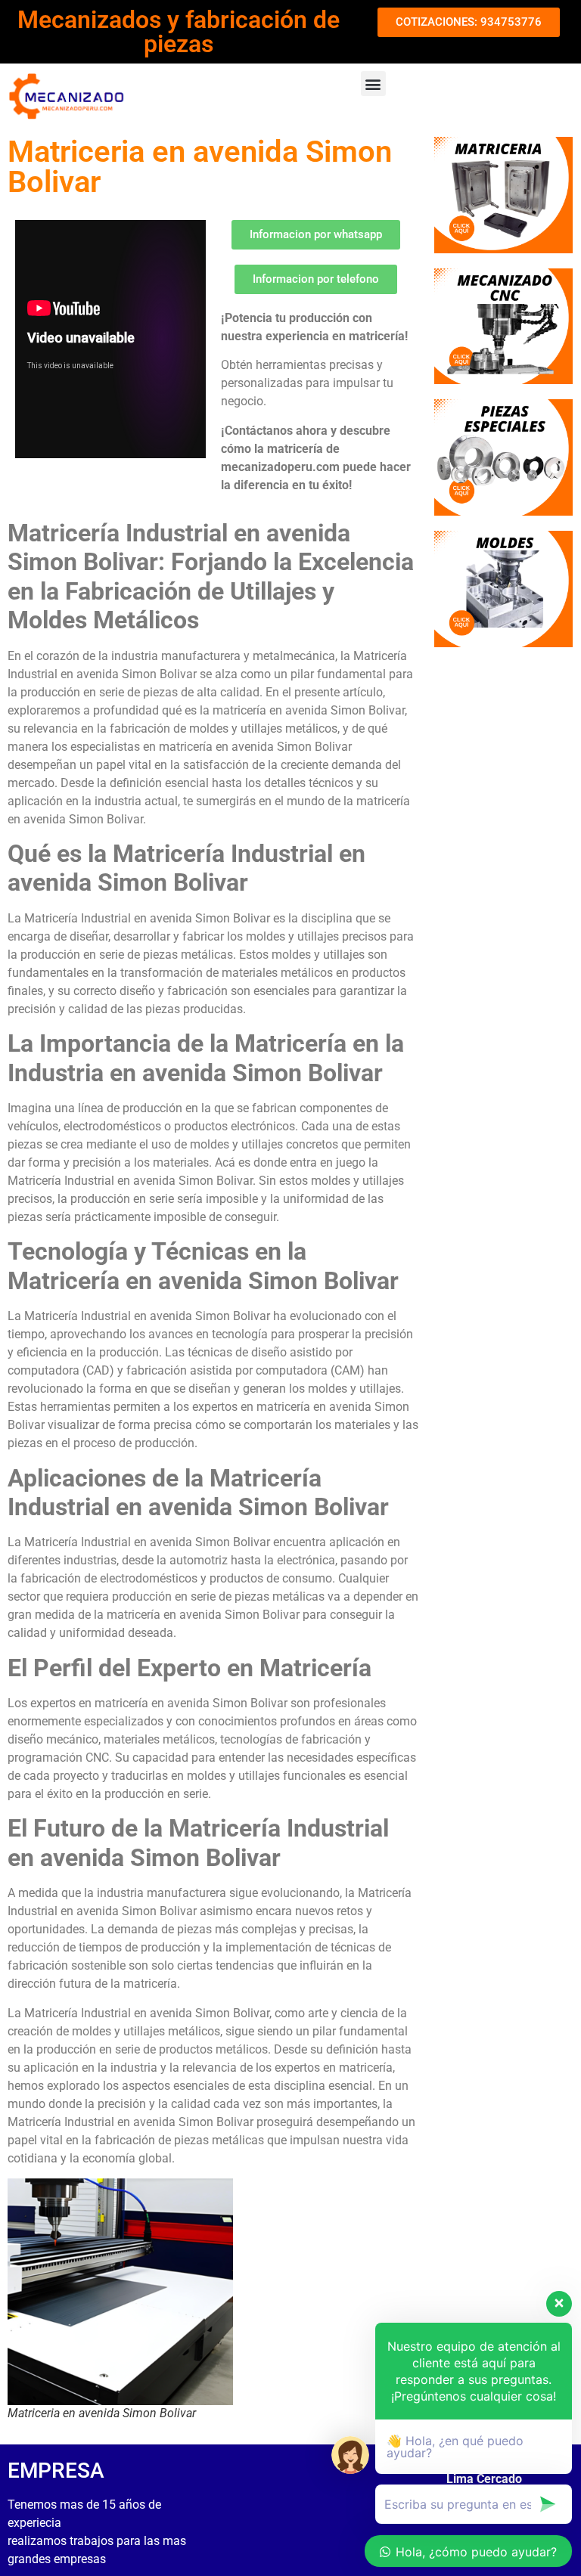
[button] (373, 84)
